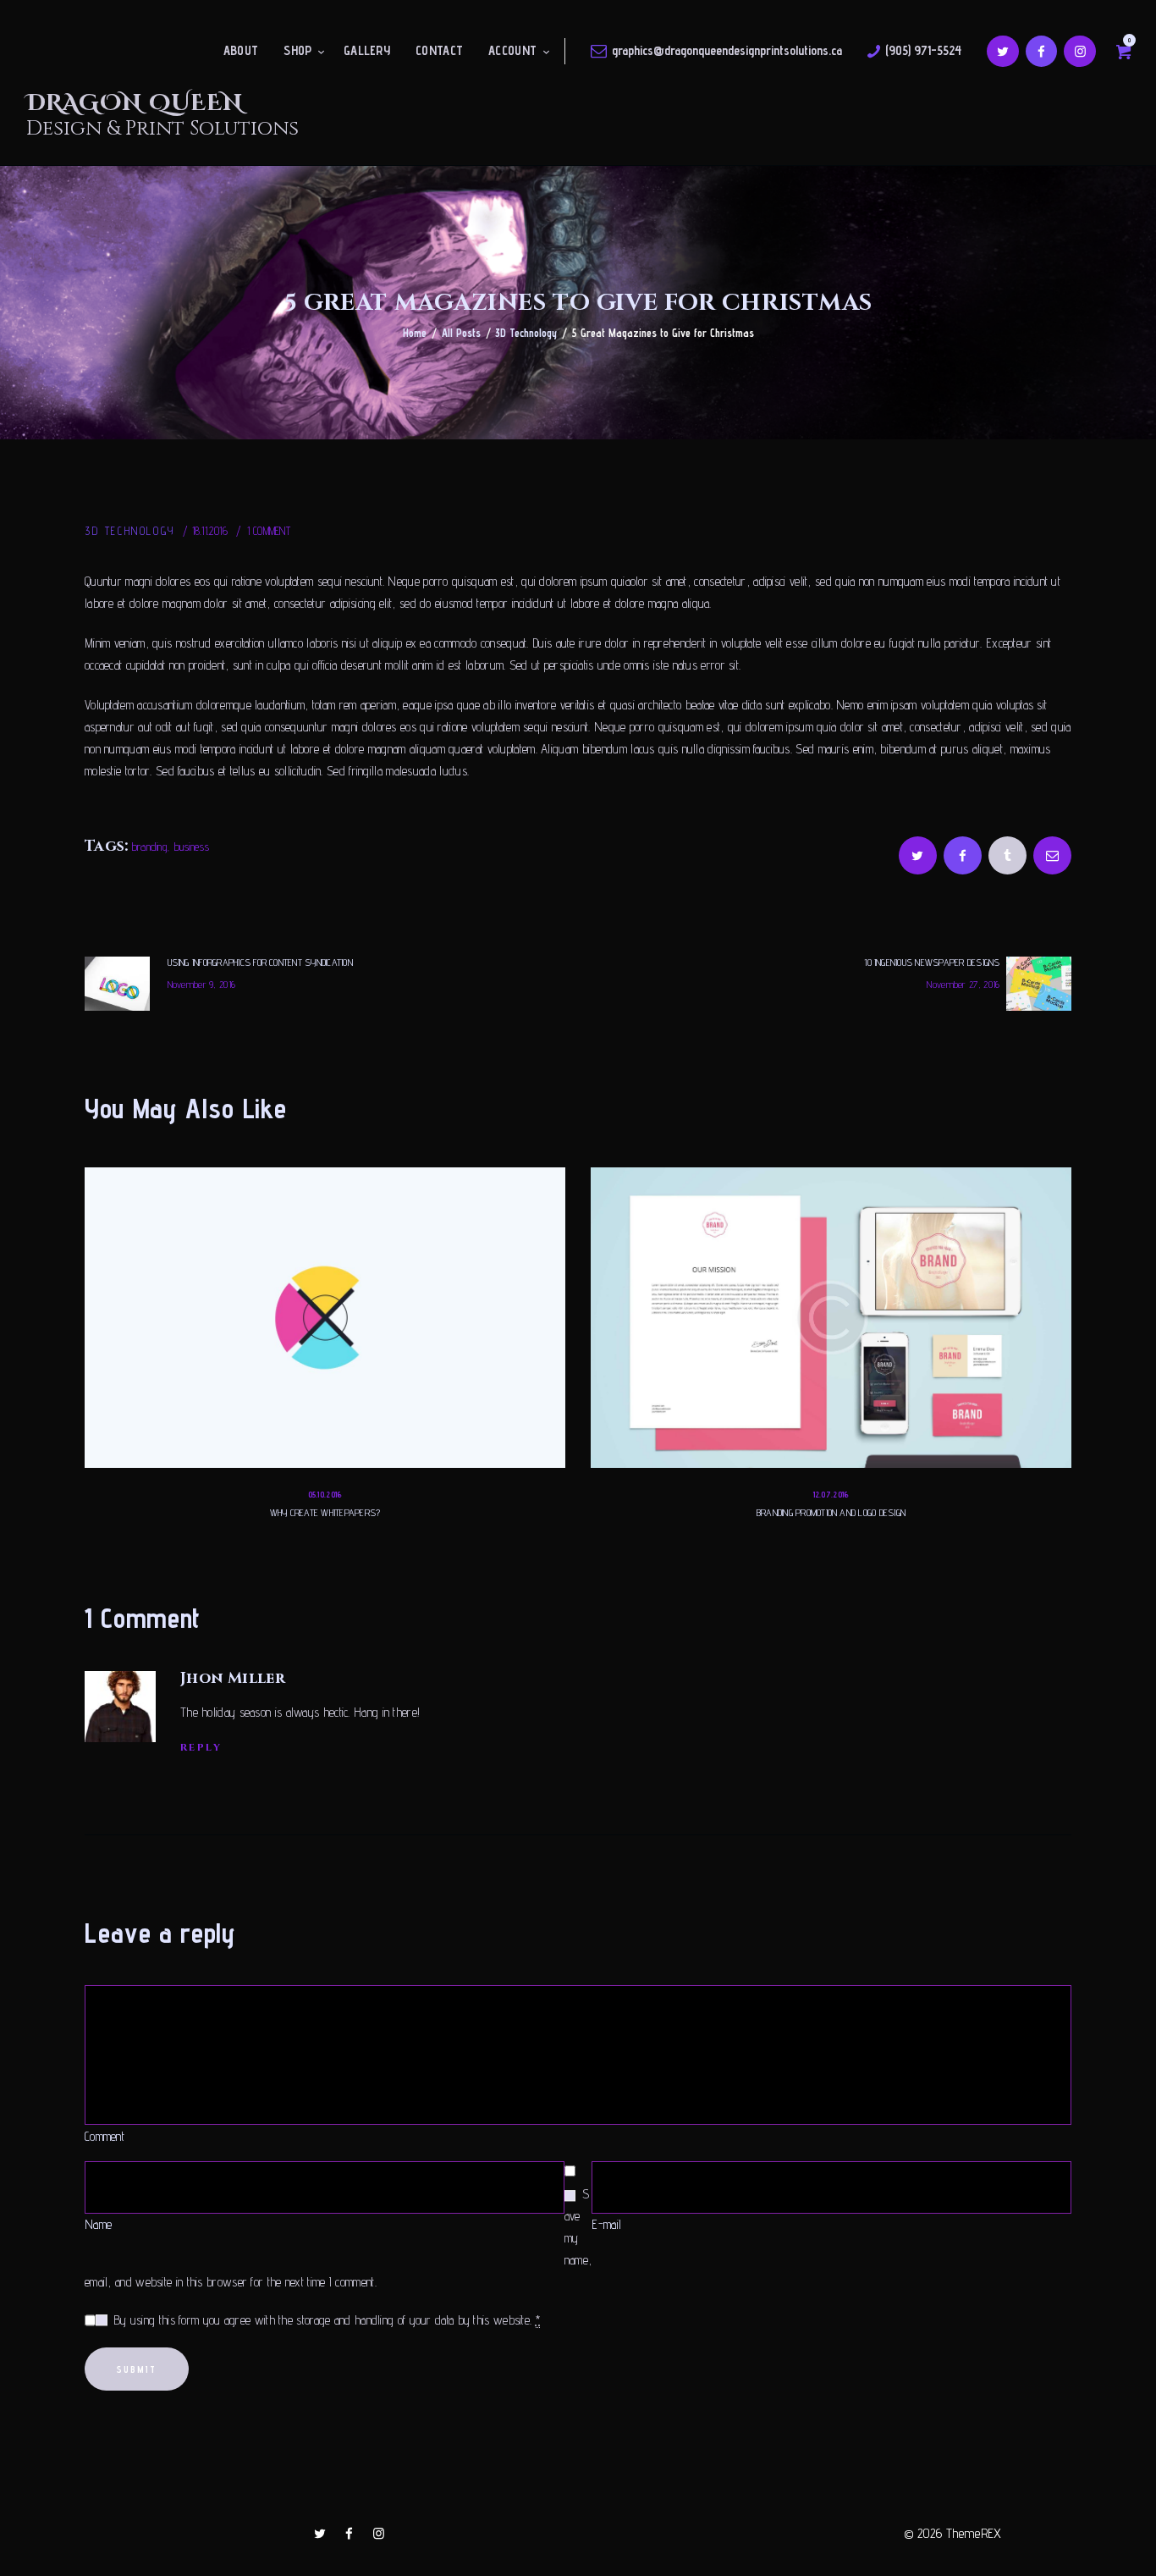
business (192, 847)
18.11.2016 (210, 531)
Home (415, 333)
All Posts (461, 333)
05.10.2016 (325, 1494)
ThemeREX (974, 2533)
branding (149, 847)
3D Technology (526, 333)
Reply (201, 1747)
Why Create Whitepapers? (325, 1512)
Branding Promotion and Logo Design (831, 1512)
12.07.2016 (831, 1494)
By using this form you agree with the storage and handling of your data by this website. (327, 2320)
